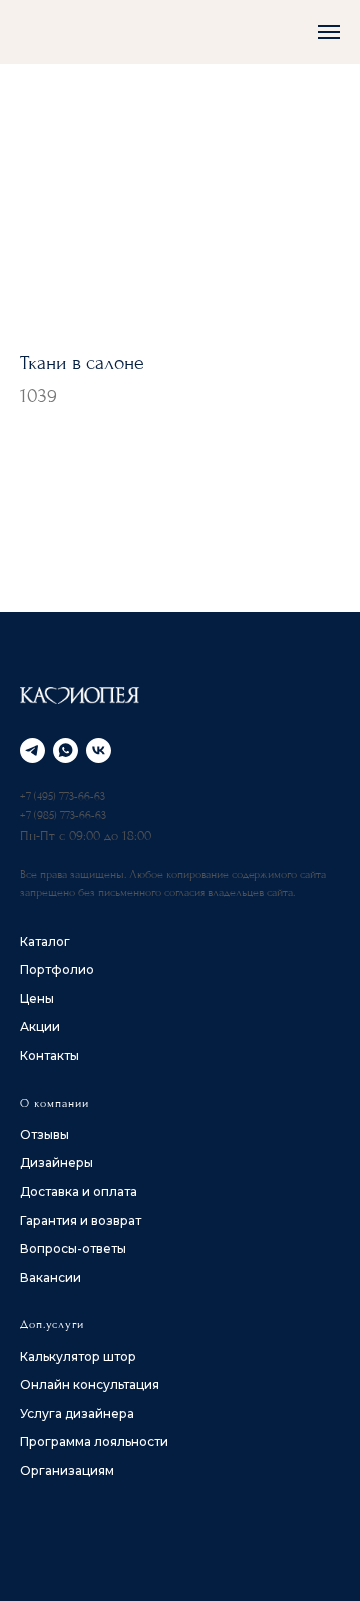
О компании (54, 1103)
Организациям (67, 1470)
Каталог (45, 941)
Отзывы (44, 1134)
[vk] (98, 750)
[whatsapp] (65, 750)
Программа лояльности (94, 1441)
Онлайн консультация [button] (89, 1384)
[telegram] (32, 750)
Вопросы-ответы (73, 1248)
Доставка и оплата (78, 1191)
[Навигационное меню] (329, 32)
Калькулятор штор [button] (78, 1356)
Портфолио (57, 969)
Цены (37, 998)
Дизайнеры (56, 1162)
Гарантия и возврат (80, 1220)
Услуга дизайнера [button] (77, 1413)
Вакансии (50, 1277)
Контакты (49, 1055)
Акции (40, 1026)
